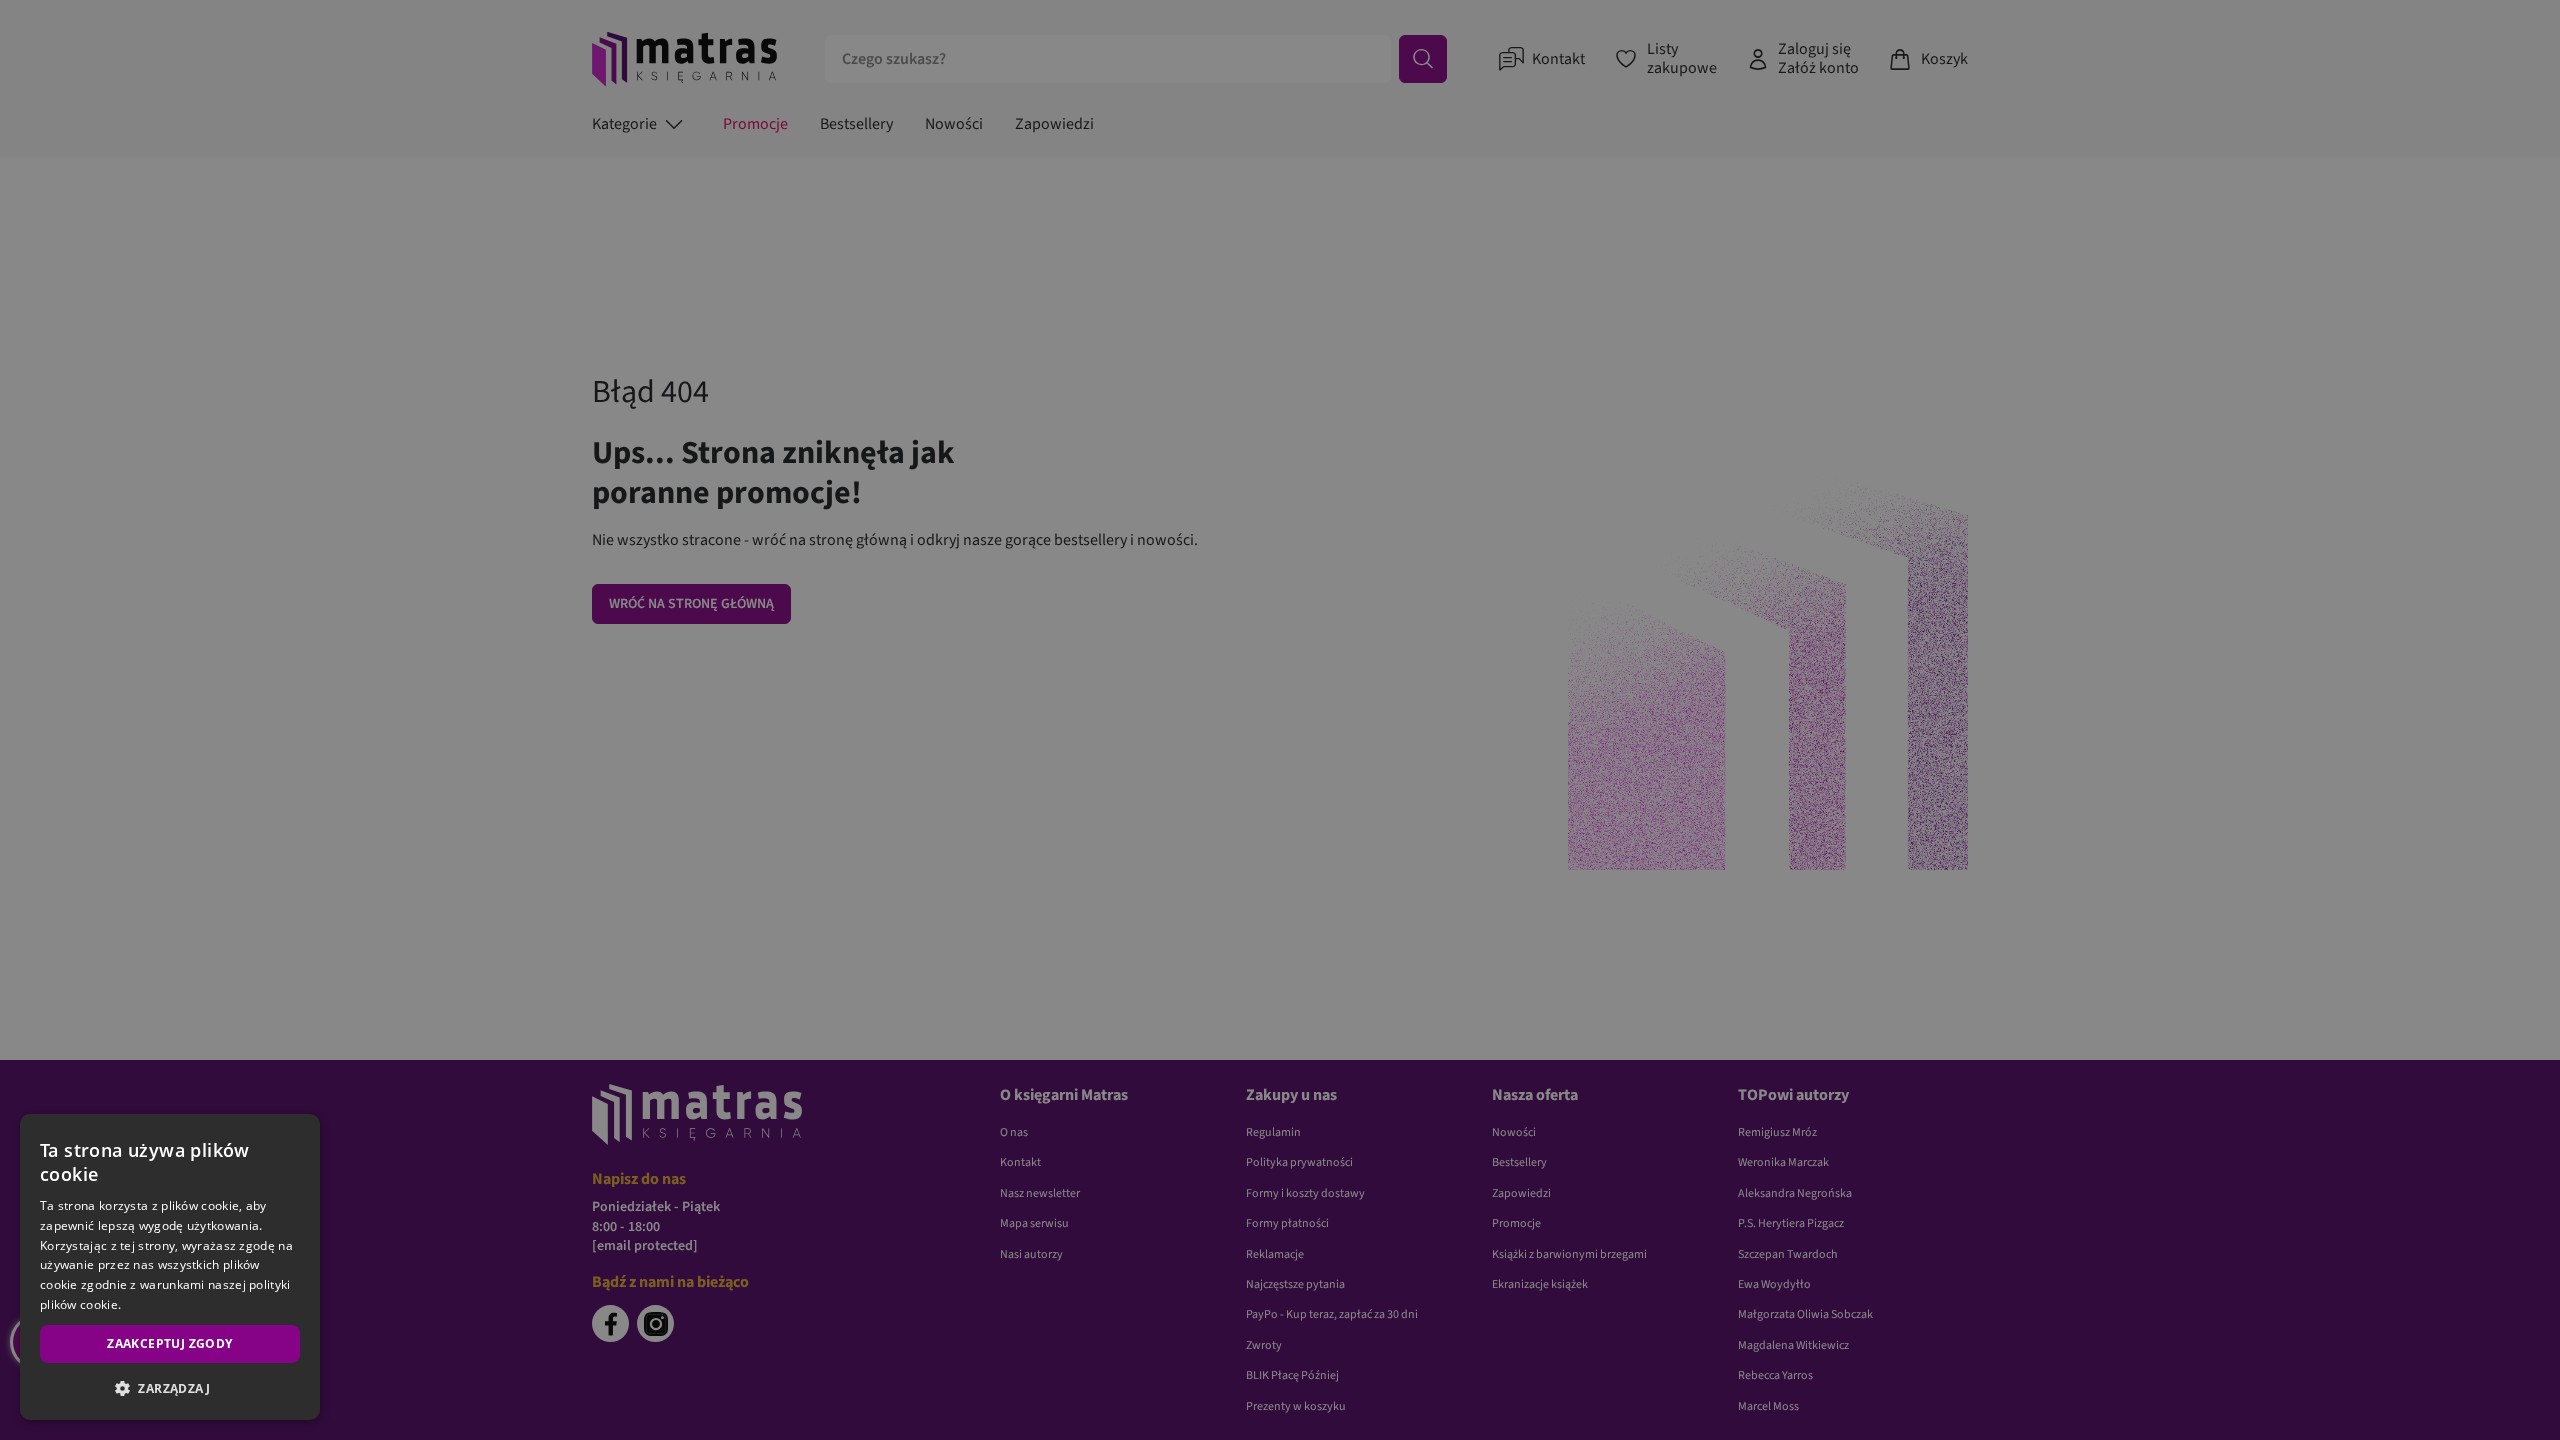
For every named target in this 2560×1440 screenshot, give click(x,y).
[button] (170, 1388)
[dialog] (170, 1267)
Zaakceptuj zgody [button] (169, 1343)
